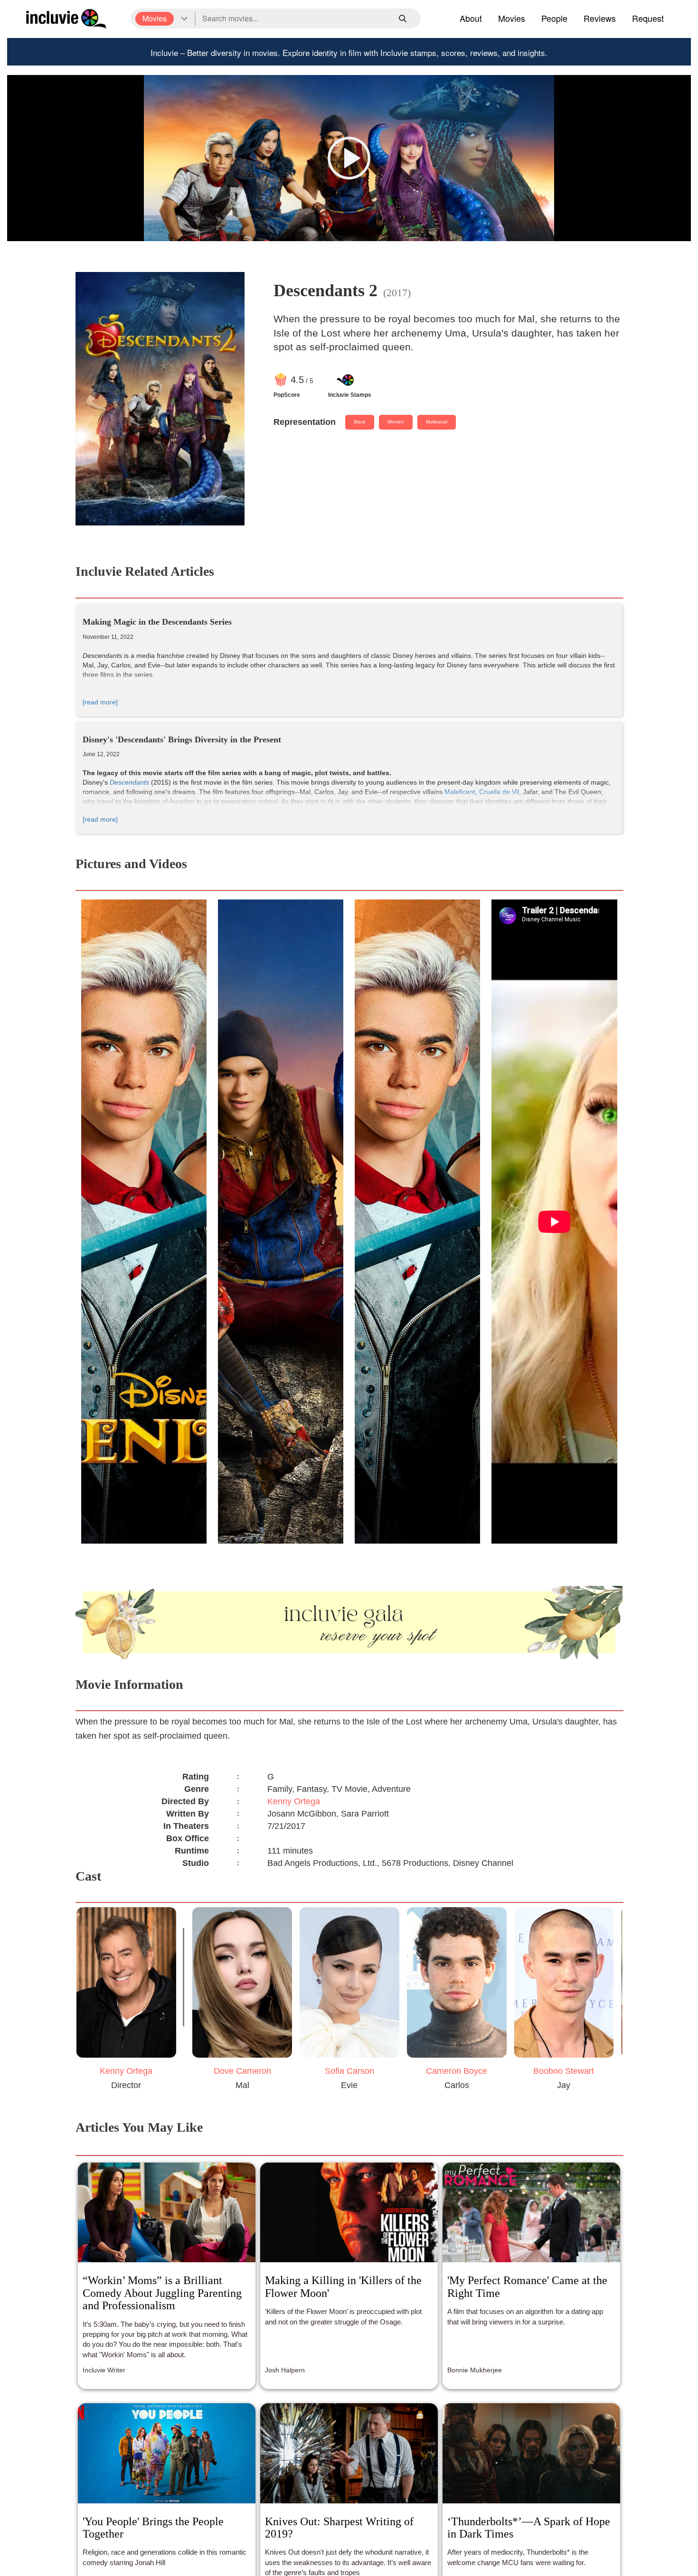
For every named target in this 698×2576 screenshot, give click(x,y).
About (471, 18)
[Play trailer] (349, 158)
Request (648, 18)
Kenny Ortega (294, 1801)
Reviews (600, 18)
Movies (512, 18)
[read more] (100, 702)
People (554, 18)
